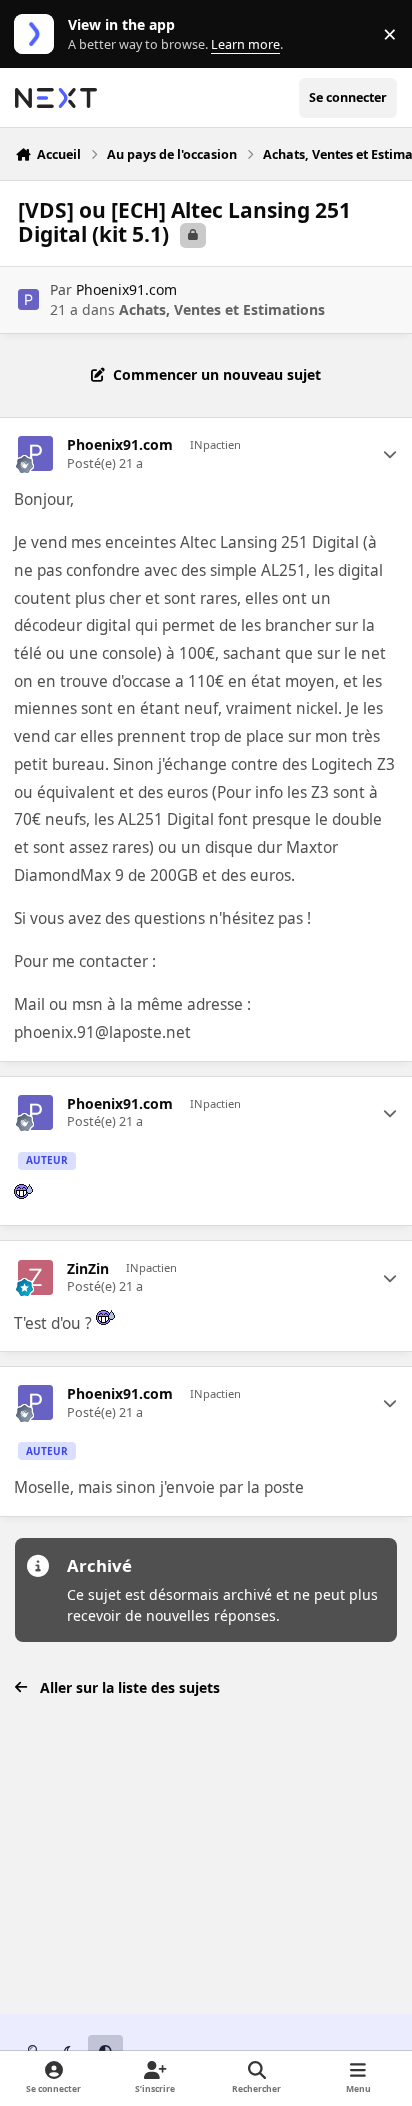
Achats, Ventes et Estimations (222, 309)
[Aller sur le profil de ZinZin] (35, 1277)
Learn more (38, 34)
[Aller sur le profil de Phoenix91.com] (28, 299)
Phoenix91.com (126, 289)
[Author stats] (390, 454)
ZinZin (88, 1269)
